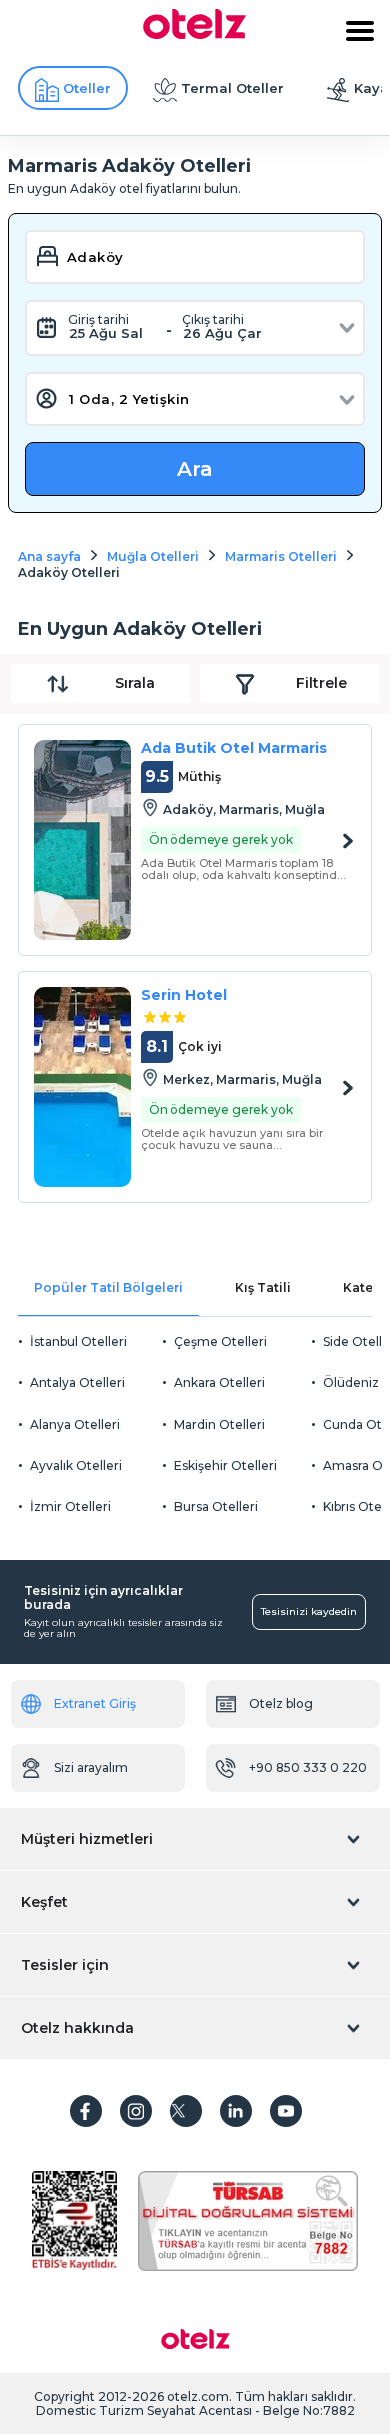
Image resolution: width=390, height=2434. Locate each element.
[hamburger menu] (360, 31)
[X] (186, 2111)
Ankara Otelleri (219, 1382)
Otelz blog (281, 1703)
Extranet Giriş (95, 1703)
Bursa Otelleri (216, 1506)
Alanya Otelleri (75, 1424)
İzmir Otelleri (70, 1506)
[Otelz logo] (194, 34)
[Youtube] (286, 2111)
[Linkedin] (236, 2111)
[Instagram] (136, 2111)
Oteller (87, 88)
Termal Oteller (232, 88)
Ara (195, 469)
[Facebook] (86, 2111)
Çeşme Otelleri (220, 1341)
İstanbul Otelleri (78, 1341)
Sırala (135, 683)
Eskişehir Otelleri (225, 1465)
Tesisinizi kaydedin (309, 1611)
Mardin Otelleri (219, 1424)
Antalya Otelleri (77, 1382)
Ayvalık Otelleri (76, 1465)
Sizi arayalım (91, 1767)
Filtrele (321, 683)
